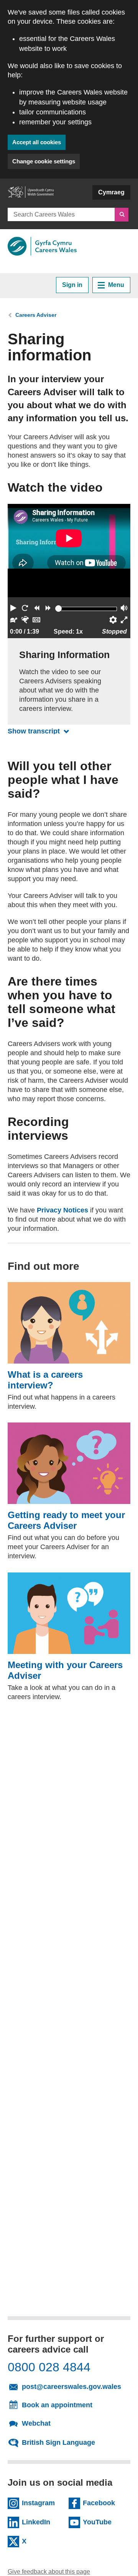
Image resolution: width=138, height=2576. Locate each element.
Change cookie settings (44, 161)
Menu (116, 285)
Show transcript (40, 731)
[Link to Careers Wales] (42, 246)
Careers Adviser (36, 315)
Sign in (72, 285)
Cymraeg (111, 192)
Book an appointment (57, 2405)
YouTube (103, 2522)
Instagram (42, 2503)
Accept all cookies (37, 142)
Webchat (36, 2423)
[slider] (58, 609)
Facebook (103, 2503)
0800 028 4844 (49, 2367)
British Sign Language (58, 2442)
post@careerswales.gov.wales (73, 2386)
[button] (13, 609)
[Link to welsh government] (31, 196)
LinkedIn (42, 2522)
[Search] (122, 215)
